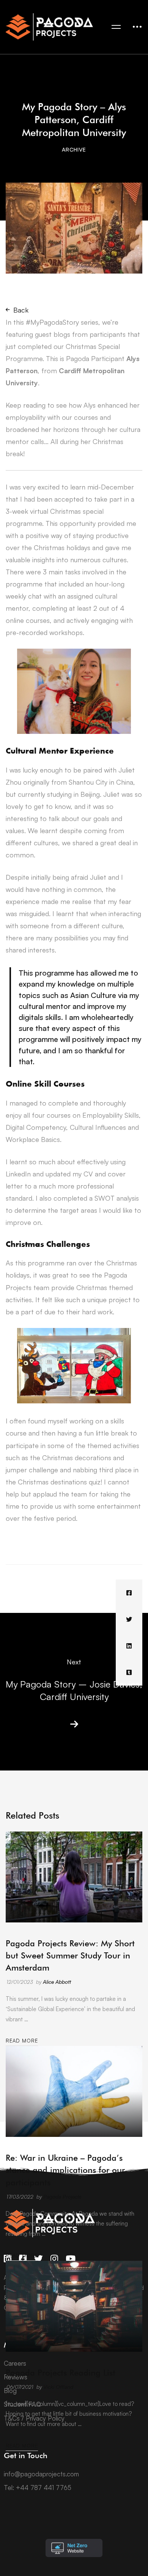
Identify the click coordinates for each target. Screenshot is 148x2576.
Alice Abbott (57, 1982)
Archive (74, 149)
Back (21, 310)
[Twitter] (129, 1619)
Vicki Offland (58, 2387)
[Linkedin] (129, 1646)
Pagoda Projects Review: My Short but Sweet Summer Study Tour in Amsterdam (70, 1955)
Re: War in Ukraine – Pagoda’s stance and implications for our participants (65, 2170)
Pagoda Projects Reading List (61, 2373)
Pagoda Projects (62, 2197)
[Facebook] (129, 1593)
